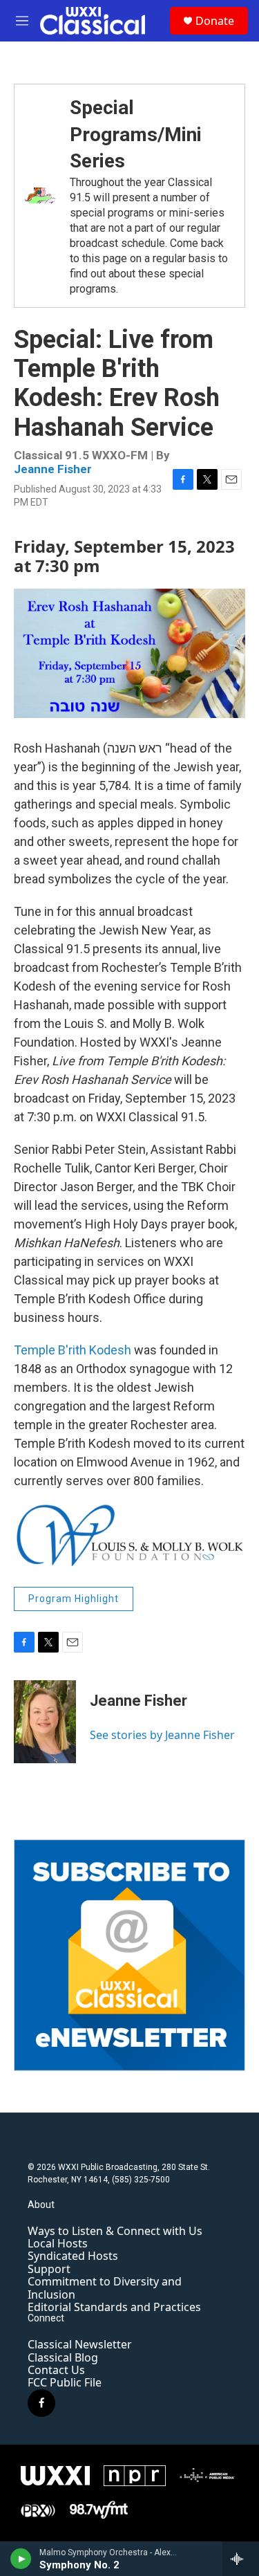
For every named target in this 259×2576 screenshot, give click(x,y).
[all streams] (241, 2559)
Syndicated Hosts (73, 2256)
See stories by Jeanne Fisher (162, 1735)
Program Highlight (74, 1599)
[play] (21, 2559)
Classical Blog (63, 2357)
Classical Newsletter (80, 2344)
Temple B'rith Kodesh (73, 1350)
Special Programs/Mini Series (136, 134)
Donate (215, 21)
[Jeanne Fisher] (45, 1722)
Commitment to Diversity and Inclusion (105, 2288)
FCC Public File (65, 2382)
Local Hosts (58, 2243)
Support (49, 2269)
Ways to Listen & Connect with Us (115, 2231)
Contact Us (56, 2370)
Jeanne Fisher (53, 469)
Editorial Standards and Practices (114, 2307)
